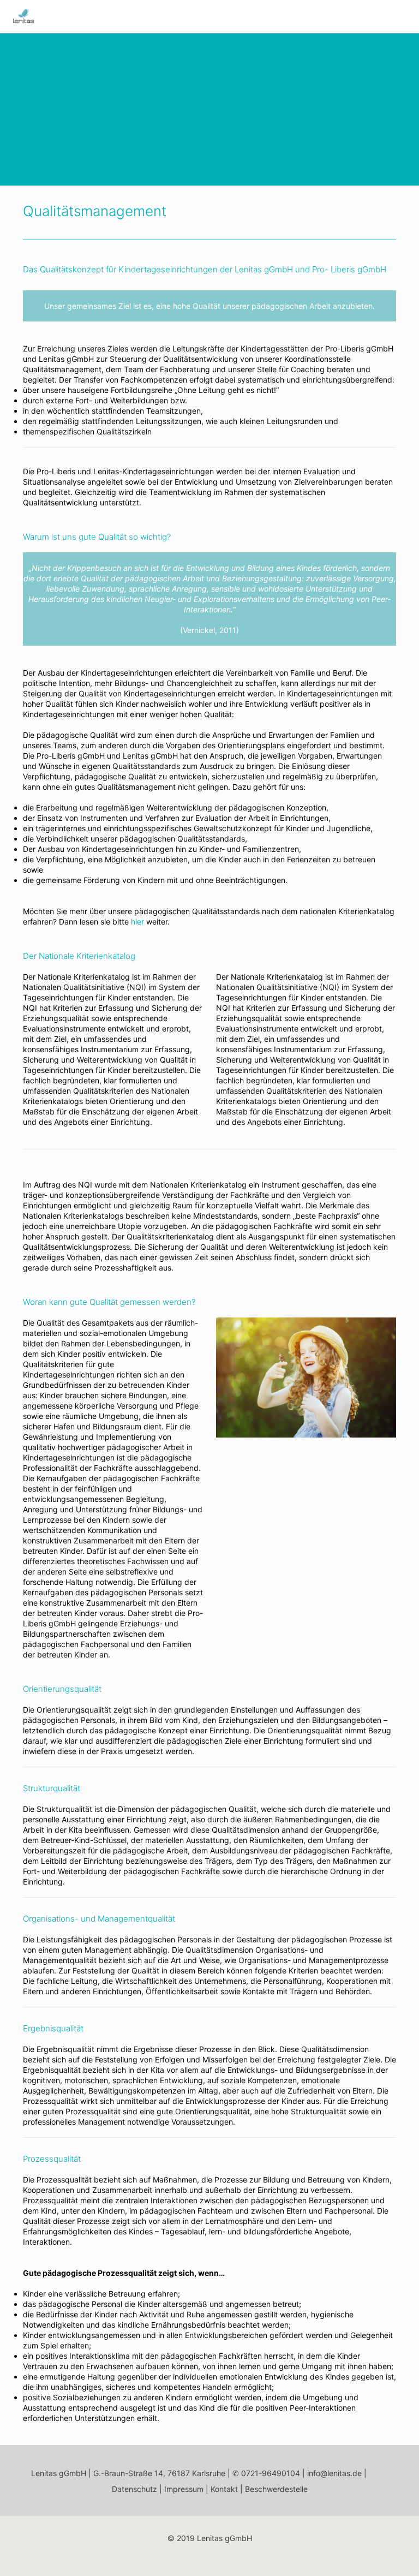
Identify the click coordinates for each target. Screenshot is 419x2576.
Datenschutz (134, 2489)
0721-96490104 (271, 2473)
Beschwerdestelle (276, 2489)
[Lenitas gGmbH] (23, 16)
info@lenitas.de (334, 2473)
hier (137, 922)
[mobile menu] (402, 16)
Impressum (184, 2489)
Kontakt (224, 2489)
